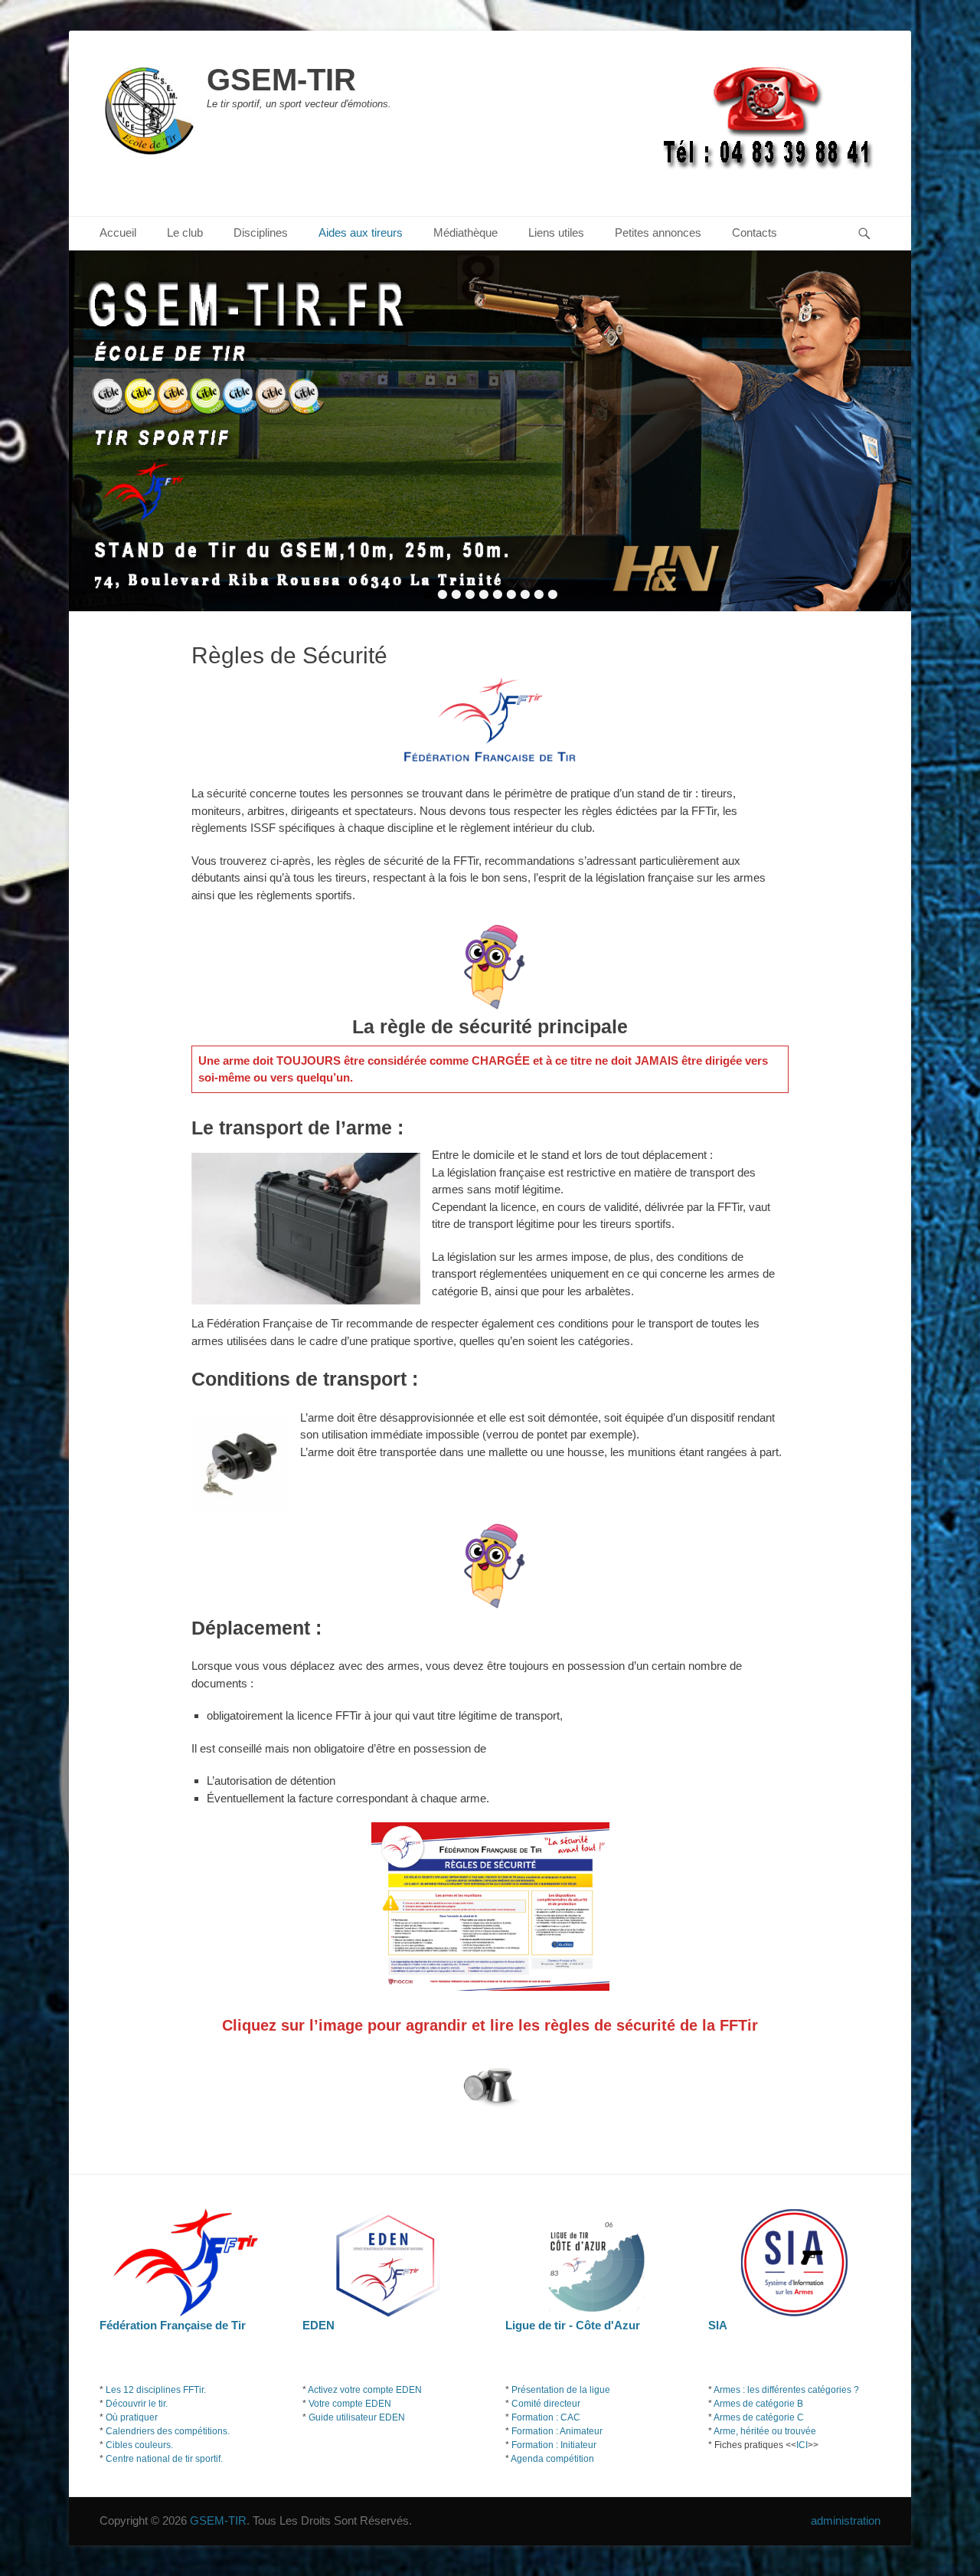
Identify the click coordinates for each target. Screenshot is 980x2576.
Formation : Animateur (557, 2431)
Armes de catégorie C (759, 2417)
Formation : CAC (546, 2417)
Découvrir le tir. (137, 2404)
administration (846, 2520)
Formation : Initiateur (554, 2445)
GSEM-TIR (281, 80)
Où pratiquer (132, 2417)
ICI (802, 2445)
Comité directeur (546, 2404)
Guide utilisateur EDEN (357, 2417)
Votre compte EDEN (350, 2404)
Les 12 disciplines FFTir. (156, 2390)
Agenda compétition (552, 2459)
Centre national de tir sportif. (164, 2459)
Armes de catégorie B (758, 2404)
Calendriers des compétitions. (168, 2431)
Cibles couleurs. (139, 2445)
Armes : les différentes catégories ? (786, 2390)
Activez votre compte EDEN (365, 2390)
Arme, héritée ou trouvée (765, 2431)
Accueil (118, 232)
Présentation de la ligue (561, 2390)
